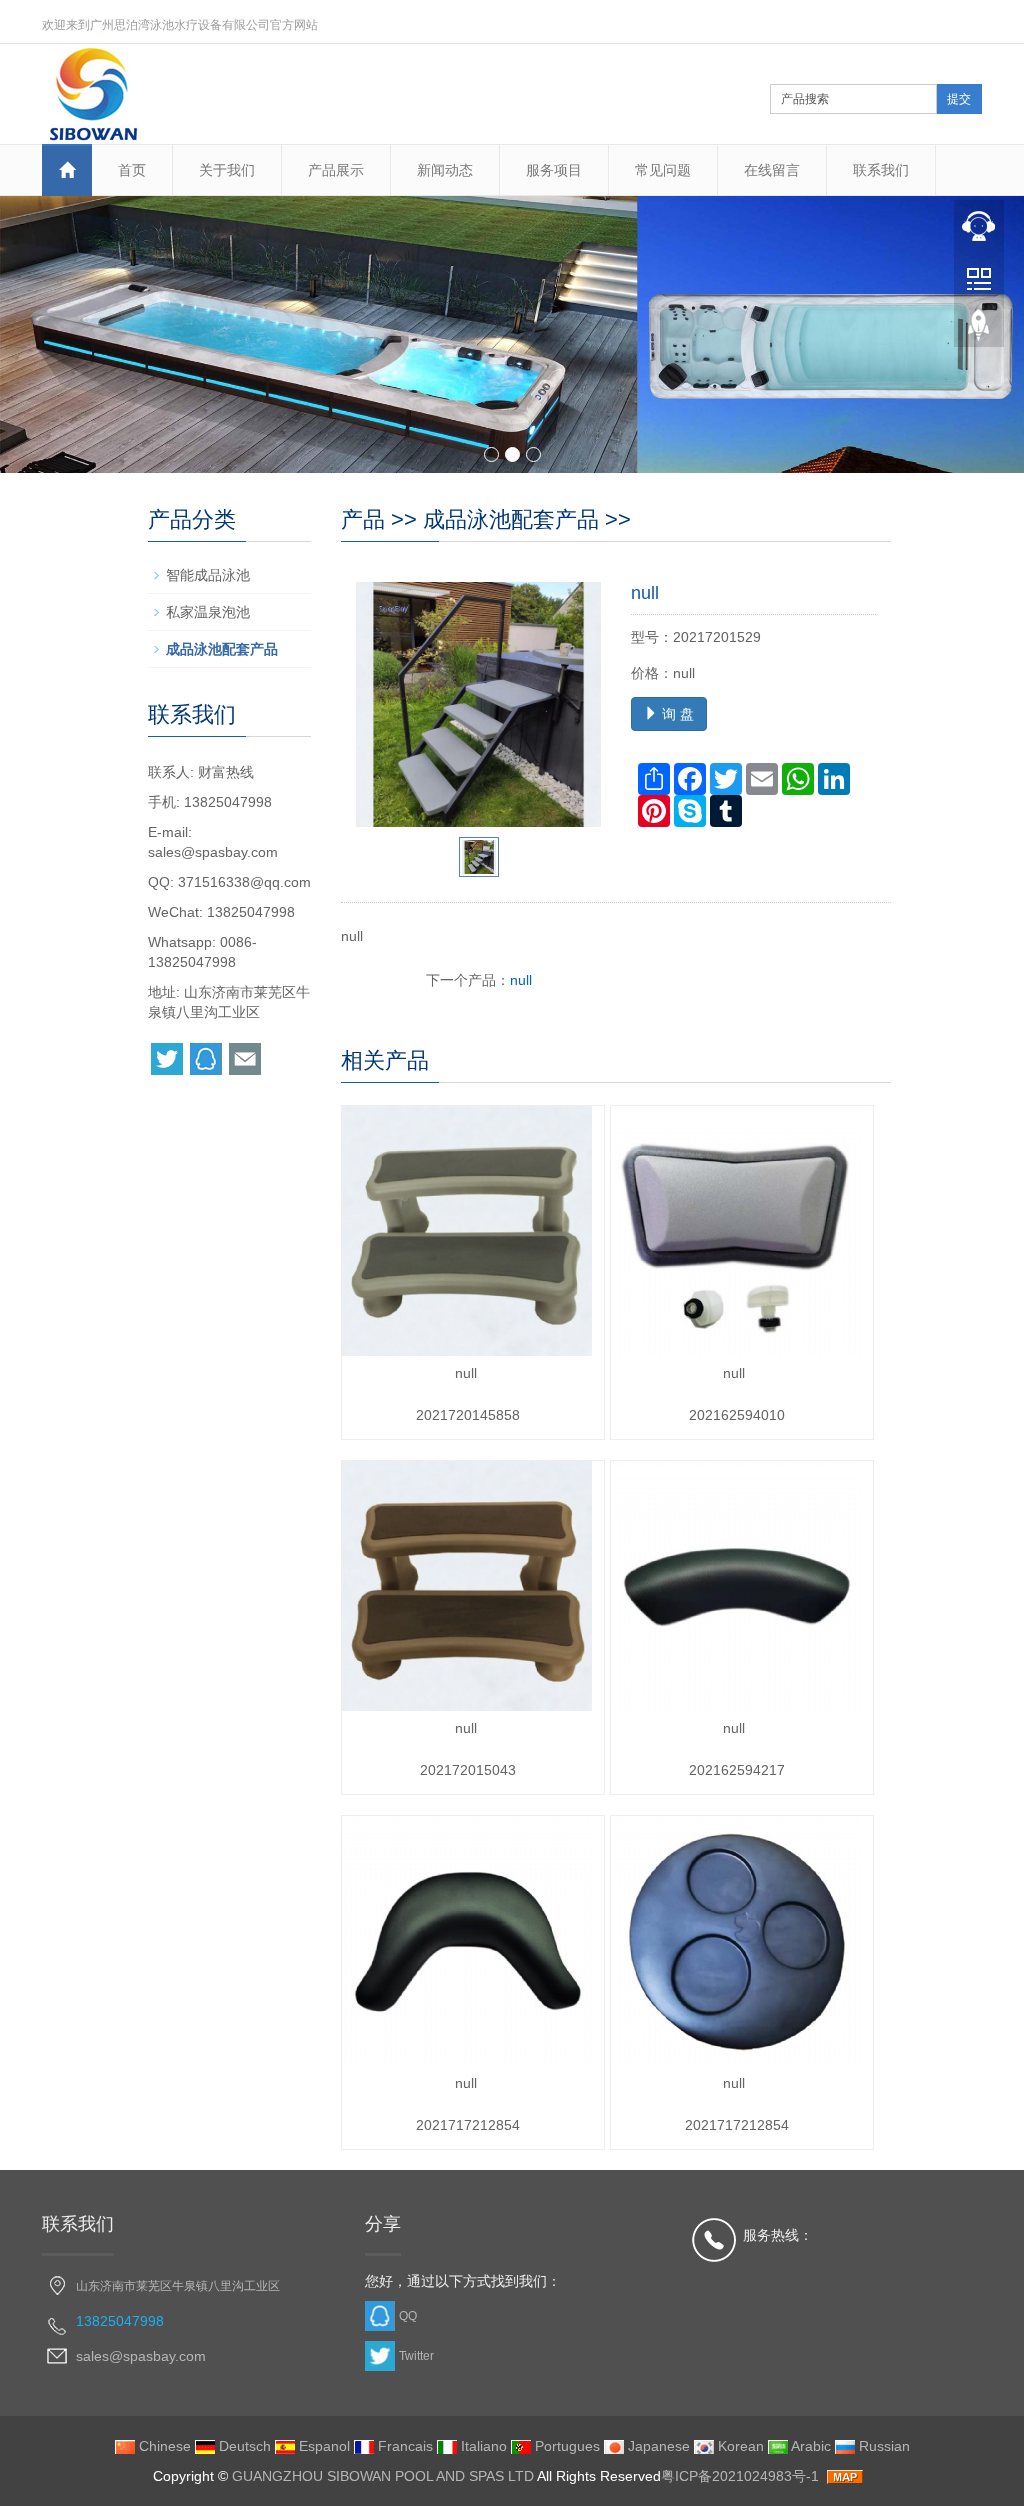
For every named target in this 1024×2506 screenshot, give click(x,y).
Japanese (657, 2446)
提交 (959, 99)
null (521, 980)
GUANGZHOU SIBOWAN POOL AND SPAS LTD (383, 2476)
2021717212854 (468, 2125)
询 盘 (676, 714)
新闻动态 (445, 170)
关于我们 (227, 170)
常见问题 (663, 170)
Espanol (322, 2446)
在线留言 (772, 170)
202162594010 (737, 1415)
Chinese (163, 2446)
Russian (882, 2446)
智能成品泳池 (208, 575)
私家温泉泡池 (208, 612)
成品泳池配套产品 (511, 519)
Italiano (482, 2446)
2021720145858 (468, 1415)
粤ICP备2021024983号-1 (740, 2476)
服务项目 (554, 170)
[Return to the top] (979, 331)
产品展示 (336, 170)
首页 (132, 170)
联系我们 (881, 170)
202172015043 (468, 1770)
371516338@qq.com (244, 882)
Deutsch (243, 2446)
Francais (403, 2446)
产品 (363, 519)
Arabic (809, 2446)
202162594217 (737, 1770)
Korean (739, 2446)
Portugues (565, 2446)
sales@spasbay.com (213, 852)
